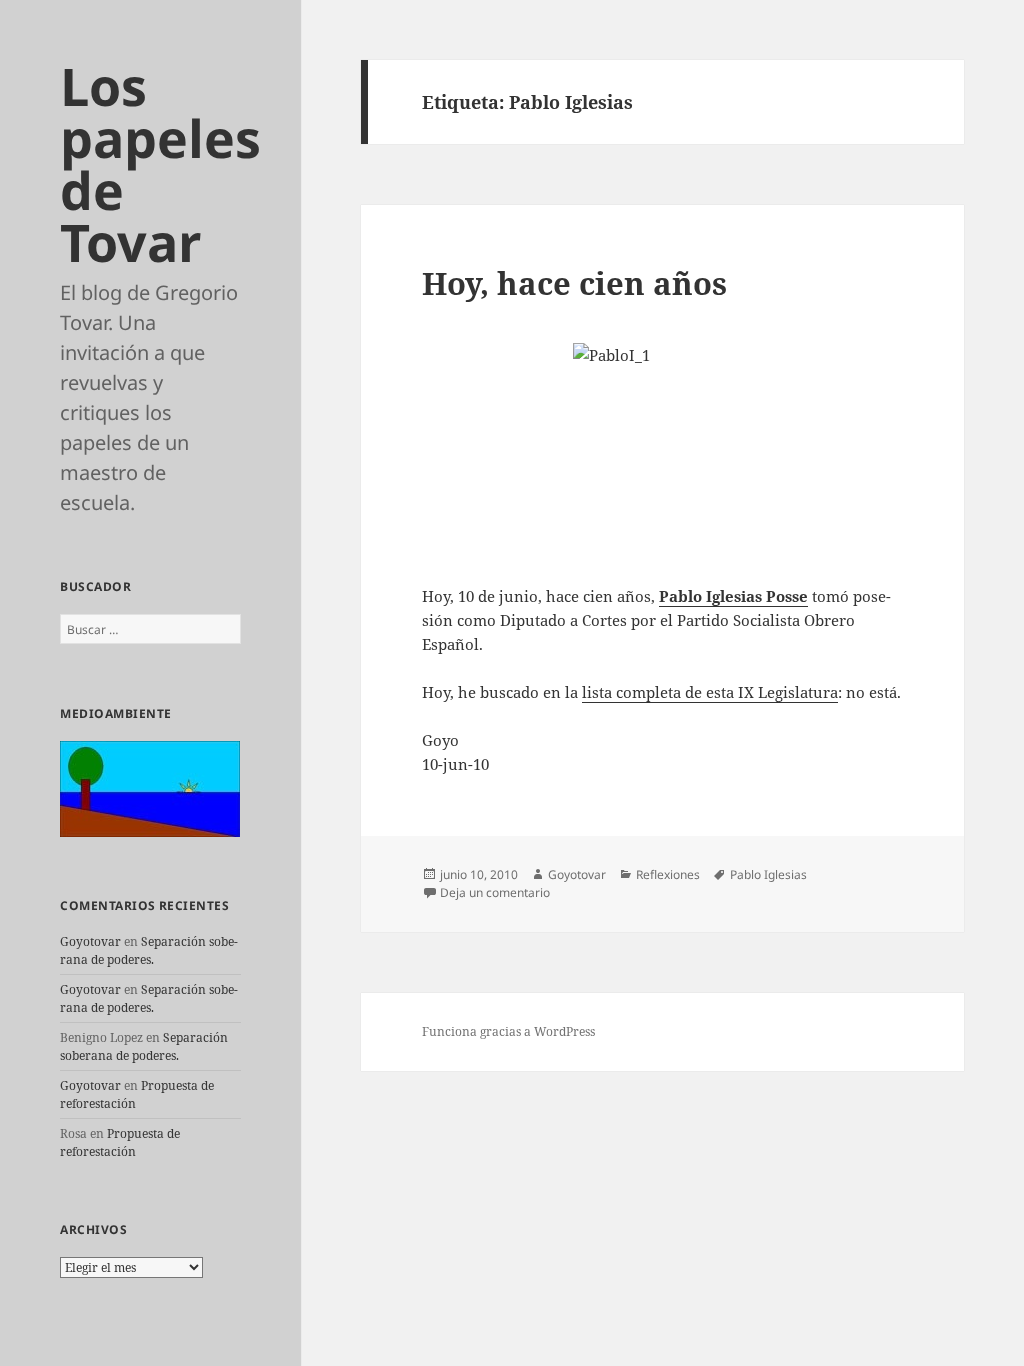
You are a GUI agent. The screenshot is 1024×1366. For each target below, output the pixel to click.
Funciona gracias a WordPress (508, 1031)
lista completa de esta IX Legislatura (710, 692)
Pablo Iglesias (768, 874)
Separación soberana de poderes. (149, 950)
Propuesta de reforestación (120, 1142)
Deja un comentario (495, 892)
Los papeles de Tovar (160, 163)
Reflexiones (668, 874)
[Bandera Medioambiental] (150, 787)
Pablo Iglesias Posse (733, 596)
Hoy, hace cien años (574, 283)
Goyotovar (90, 941)
